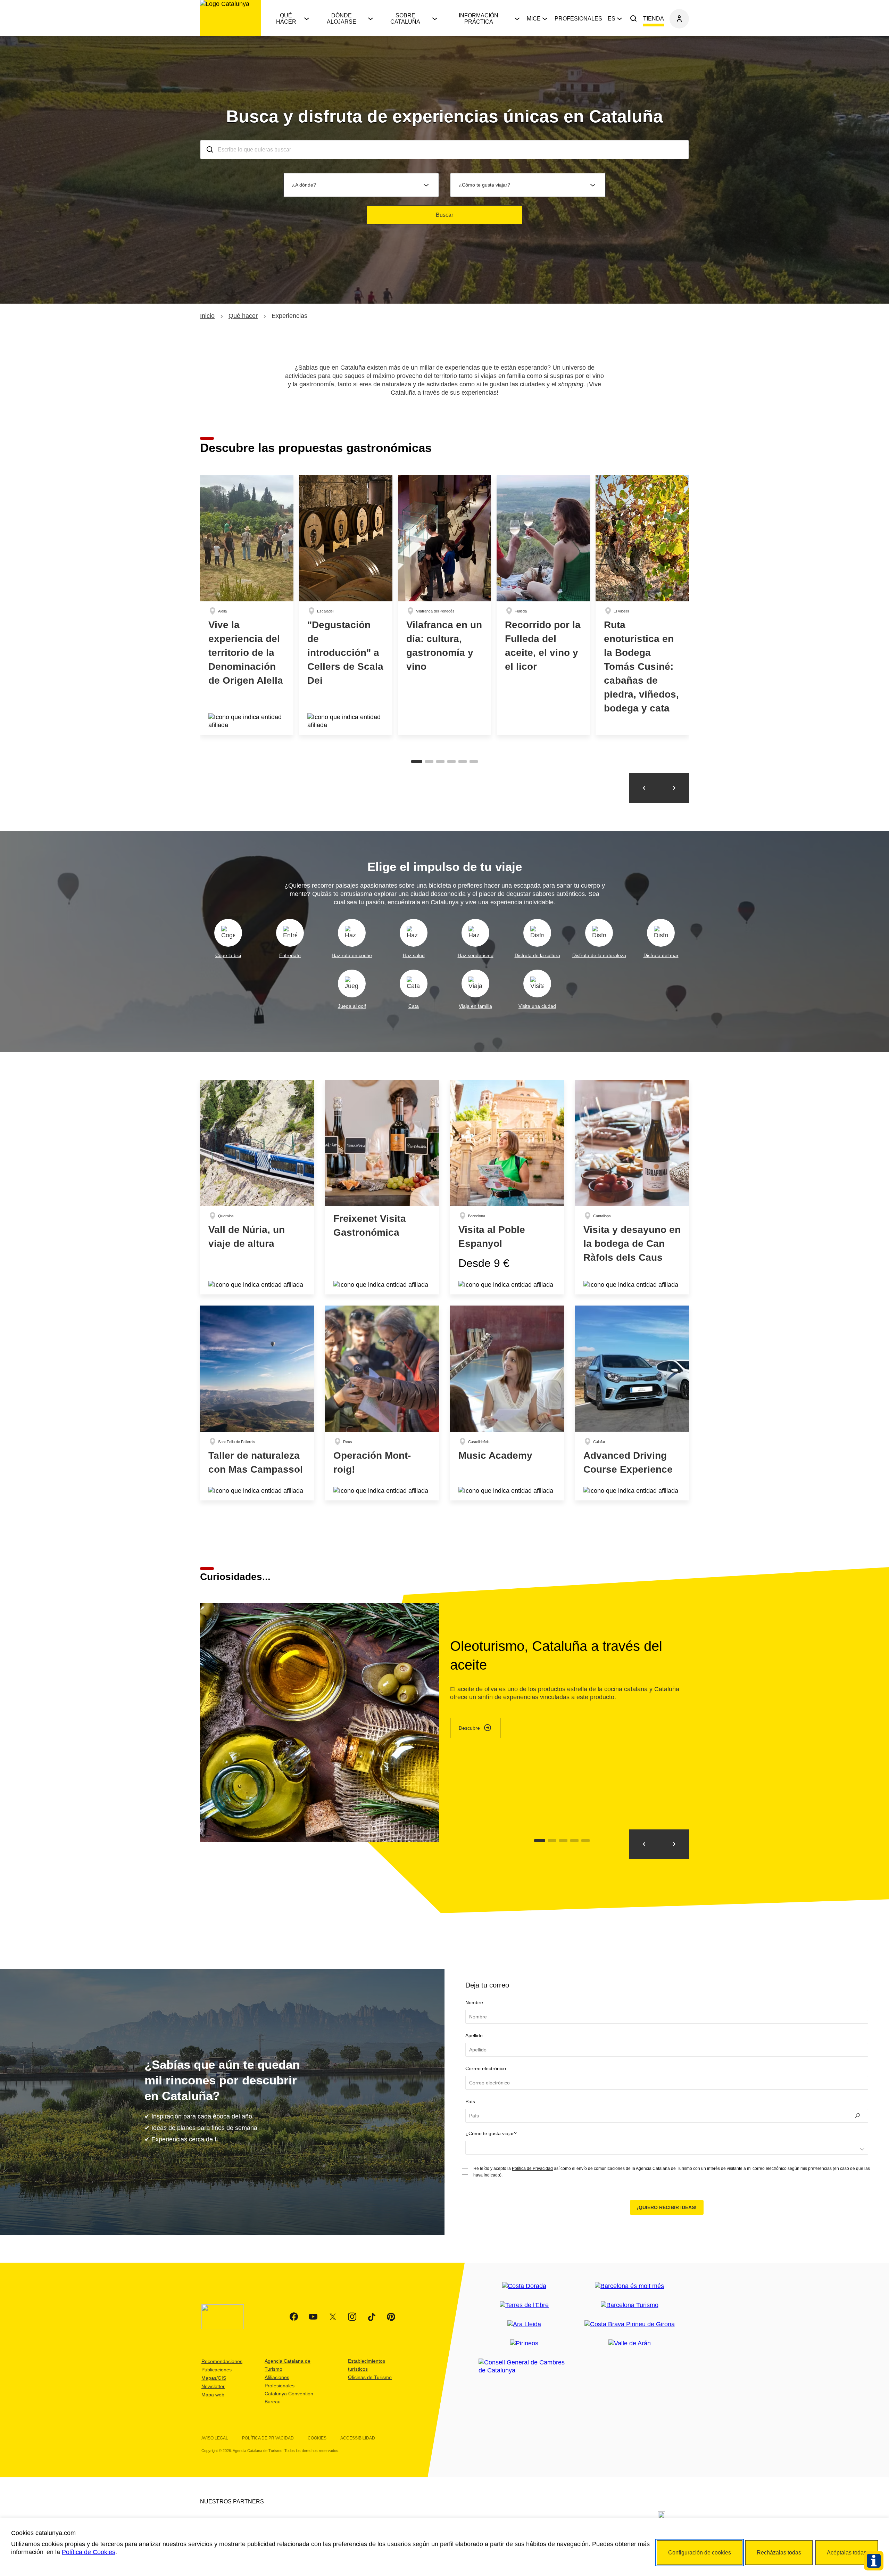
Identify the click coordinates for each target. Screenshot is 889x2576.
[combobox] (444, 150)
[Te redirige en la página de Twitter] (333, 2317)
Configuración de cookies (700, 2553)
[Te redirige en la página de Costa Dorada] (524, 2286)
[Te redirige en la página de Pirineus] (524, 2343)
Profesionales (578, 19)
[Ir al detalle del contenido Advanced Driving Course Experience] (632, 1403)
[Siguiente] (674, 788)
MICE (534, 19)
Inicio (207, 316)
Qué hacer (286, 19)
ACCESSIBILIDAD (358, 2438)
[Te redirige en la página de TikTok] (372, 2317)
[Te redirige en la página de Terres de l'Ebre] (524, 2305)
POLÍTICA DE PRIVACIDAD (268, 2438)
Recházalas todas (779, 2553)
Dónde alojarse (342, 19)
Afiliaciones (277, 2377)
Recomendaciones (222, 2361)
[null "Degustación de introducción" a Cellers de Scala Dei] (346, 605)
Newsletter (213, 2386)
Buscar (444, 215)
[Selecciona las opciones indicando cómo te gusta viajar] (667, 2148)
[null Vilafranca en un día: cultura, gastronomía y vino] (445, 605)
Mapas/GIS (214, 2378)
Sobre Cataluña (405, 19)
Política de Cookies (89, 2552)
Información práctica (479, 19)
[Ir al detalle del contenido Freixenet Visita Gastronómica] (382, 1187)
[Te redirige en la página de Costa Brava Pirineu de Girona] (630, 2324)
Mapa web (213, 2395)
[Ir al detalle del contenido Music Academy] (507, 1403)
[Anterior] (644, 788)
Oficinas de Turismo (370, 2377)
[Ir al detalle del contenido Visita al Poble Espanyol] (507, 1187)
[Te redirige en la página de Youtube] (313, 2317)
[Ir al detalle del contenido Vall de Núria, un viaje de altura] (257, 1187)
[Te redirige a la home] (231, 18)
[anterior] (674, 1844)
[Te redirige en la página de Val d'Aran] (630, 2343)
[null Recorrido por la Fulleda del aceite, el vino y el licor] (543, 605)
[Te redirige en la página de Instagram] (352, 2317)
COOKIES (317, 2438)
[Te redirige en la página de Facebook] (294, 2317)
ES (612, 19)
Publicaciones (217, 2370)
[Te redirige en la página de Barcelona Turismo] (630, 2305)
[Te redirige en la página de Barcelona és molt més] (629, 2286)
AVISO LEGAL (215, 2438)
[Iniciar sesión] (679, 19)
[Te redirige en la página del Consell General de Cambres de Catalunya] (524, 2367)
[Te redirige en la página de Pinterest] (391, 2317)
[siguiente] (644, 1844)
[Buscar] (633, 19)
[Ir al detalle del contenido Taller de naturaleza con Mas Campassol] (257, 1403)
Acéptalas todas (847, 2553)
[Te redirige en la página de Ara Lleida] (524, 2324)
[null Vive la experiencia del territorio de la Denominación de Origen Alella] (247, 605)
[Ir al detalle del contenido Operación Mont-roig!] (382, 1403)
